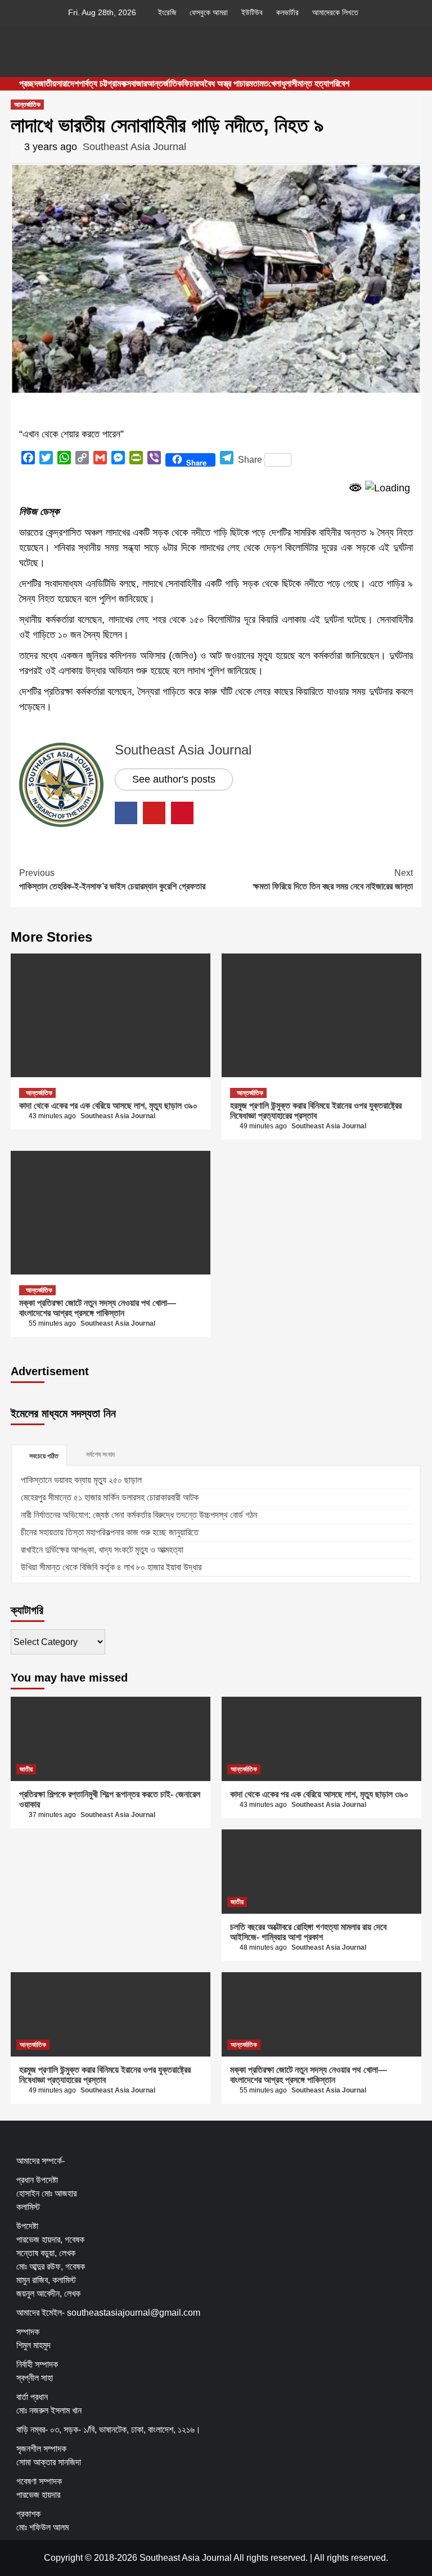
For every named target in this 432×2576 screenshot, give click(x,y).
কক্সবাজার (134, 83)
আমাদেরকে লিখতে (335, 12)
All (319, 2558)
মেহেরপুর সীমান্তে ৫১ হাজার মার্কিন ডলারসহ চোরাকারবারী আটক (110, 1497)
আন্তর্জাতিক (165, 83)
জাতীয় (47, 83)
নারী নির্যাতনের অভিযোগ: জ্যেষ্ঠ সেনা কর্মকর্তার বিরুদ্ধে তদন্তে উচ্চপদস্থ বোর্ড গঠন (139, 1515)
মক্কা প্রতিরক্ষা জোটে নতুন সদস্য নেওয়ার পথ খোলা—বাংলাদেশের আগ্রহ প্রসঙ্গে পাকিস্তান (98, 1308)
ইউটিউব (252, 12)
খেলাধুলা (280, 83)
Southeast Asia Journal (134, 147)
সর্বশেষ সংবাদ (100, 1454)
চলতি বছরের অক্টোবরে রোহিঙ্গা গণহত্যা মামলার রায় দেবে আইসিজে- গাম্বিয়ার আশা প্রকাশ (308, 1932)
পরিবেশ (339, 83)
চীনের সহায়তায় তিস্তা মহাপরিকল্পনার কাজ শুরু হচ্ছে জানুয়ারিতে (110, 1532)
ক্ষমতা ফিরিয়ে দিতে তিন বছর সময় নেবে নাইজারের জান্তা (333, 880)
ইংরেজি (167, 12)
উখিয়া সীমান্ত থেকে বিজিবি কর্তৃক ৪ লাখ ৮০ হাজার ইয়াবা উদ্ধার (111, 1567)
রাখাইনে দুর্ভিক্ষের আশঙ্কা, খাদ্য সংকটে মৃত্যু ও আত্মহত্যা (102, 1550)
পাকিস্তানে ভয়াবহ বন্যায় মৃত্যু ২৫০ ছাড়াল (81, 1480)
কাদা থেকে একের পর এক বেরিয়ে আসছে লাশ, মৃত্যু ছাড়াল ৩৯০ (108, 1106)
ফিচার (190, 83)
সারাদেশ (67, 83)
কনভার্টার (287, 12)
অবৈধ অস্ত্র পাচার (224, 83)
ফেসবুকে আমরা (209, 12)
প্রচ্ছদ (29, 83)
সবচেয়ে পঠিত (44, 1456)
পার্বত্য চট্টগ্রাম (100, 83)
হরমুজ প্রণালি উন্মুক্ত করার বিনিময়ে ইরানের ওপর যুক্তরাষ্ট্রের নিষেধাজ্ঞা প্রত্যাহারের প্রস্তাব (316, 1111)
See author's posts (174, 779)
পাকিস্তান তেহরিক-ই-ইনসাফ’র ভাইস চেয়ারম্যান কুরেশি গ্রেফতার (112, 880)
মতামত (258, 83)
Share (250, 460)
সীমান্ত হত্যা (310, 83)
